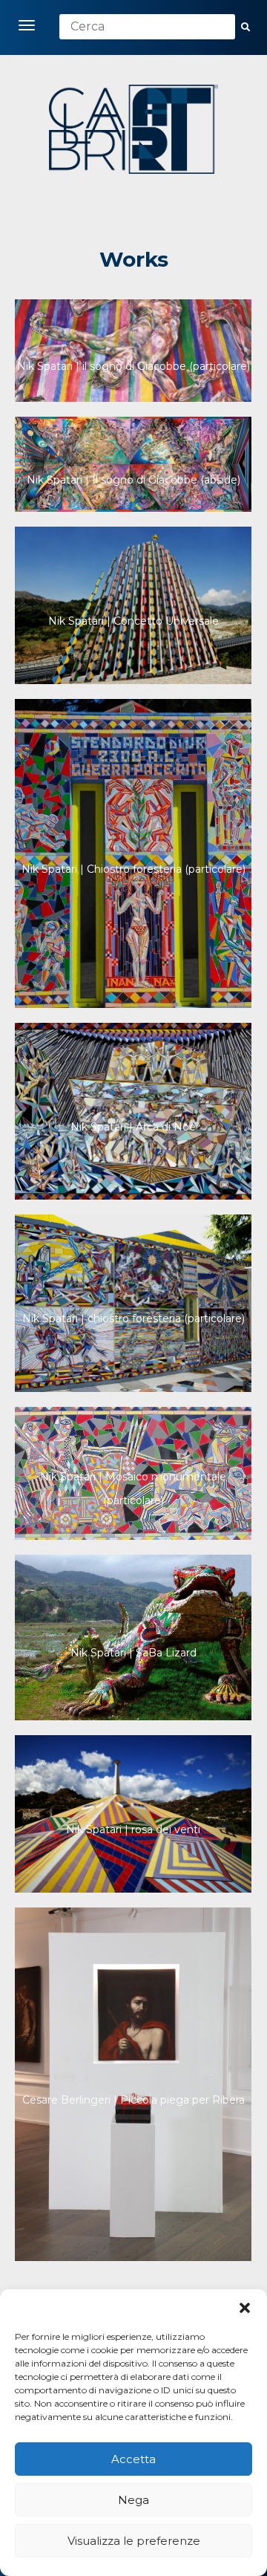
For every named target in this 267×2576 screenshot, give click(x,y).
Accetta (133, 2459)
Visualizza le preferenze (134, 2541)
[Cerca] (245, 27)
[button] (245, 2308)
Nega (133, 2500)
